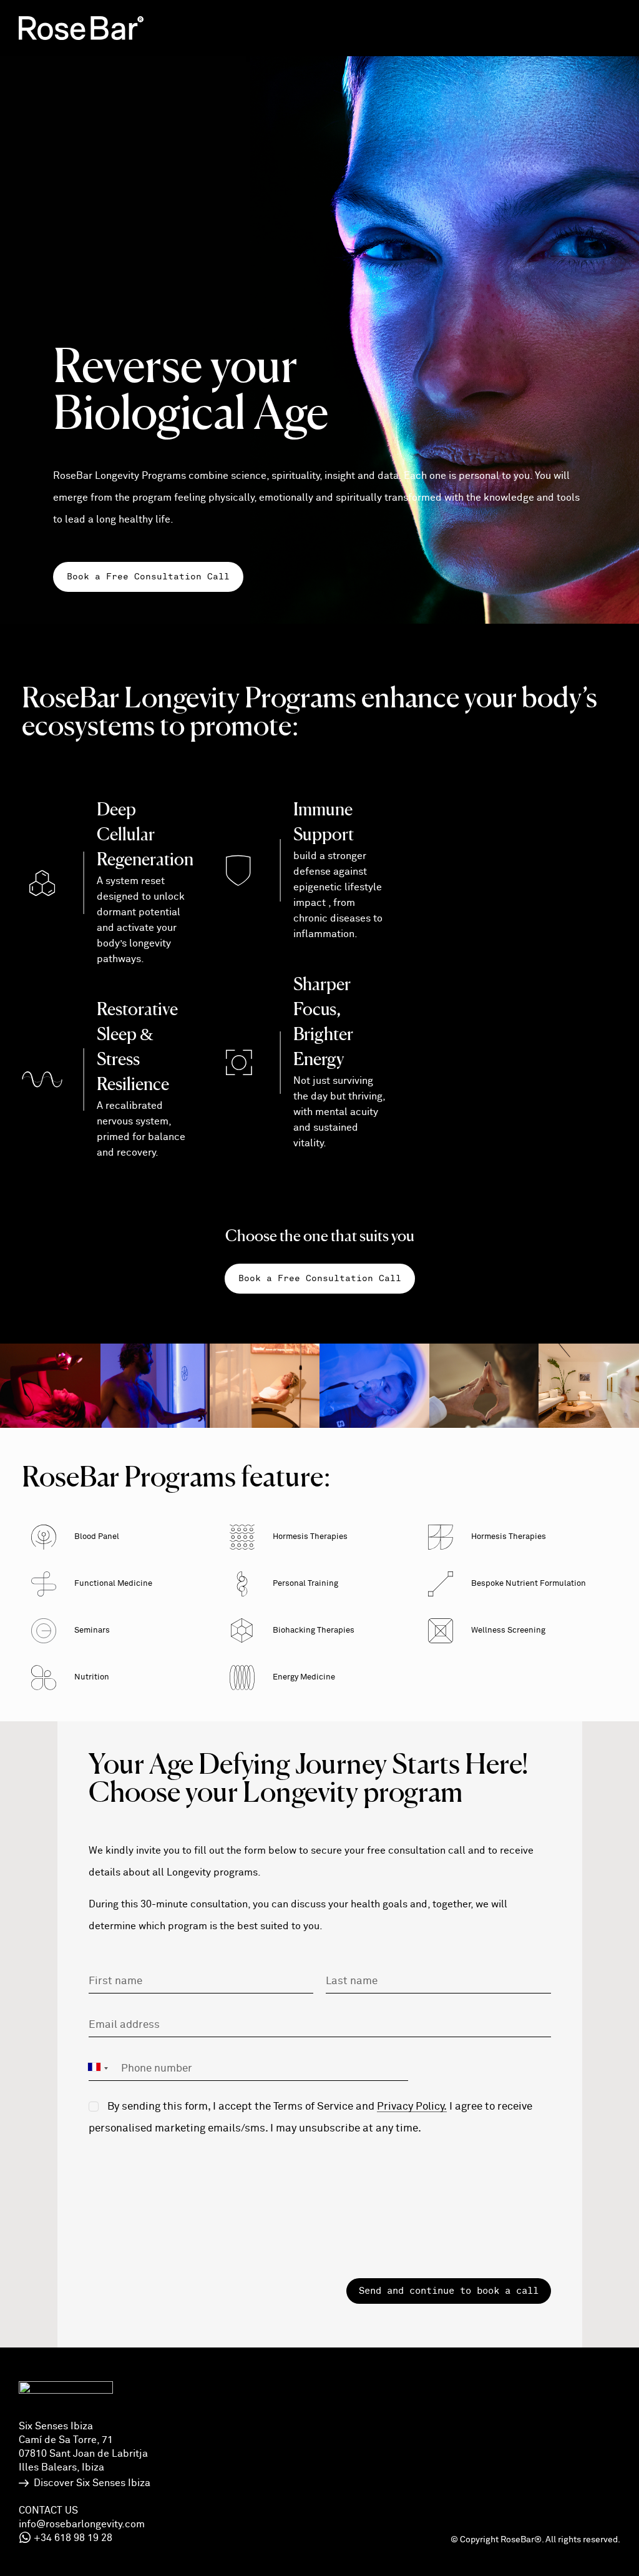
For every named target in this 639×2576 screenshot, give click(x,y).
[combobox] (100, 2068)
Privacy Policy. (412, 2107)
